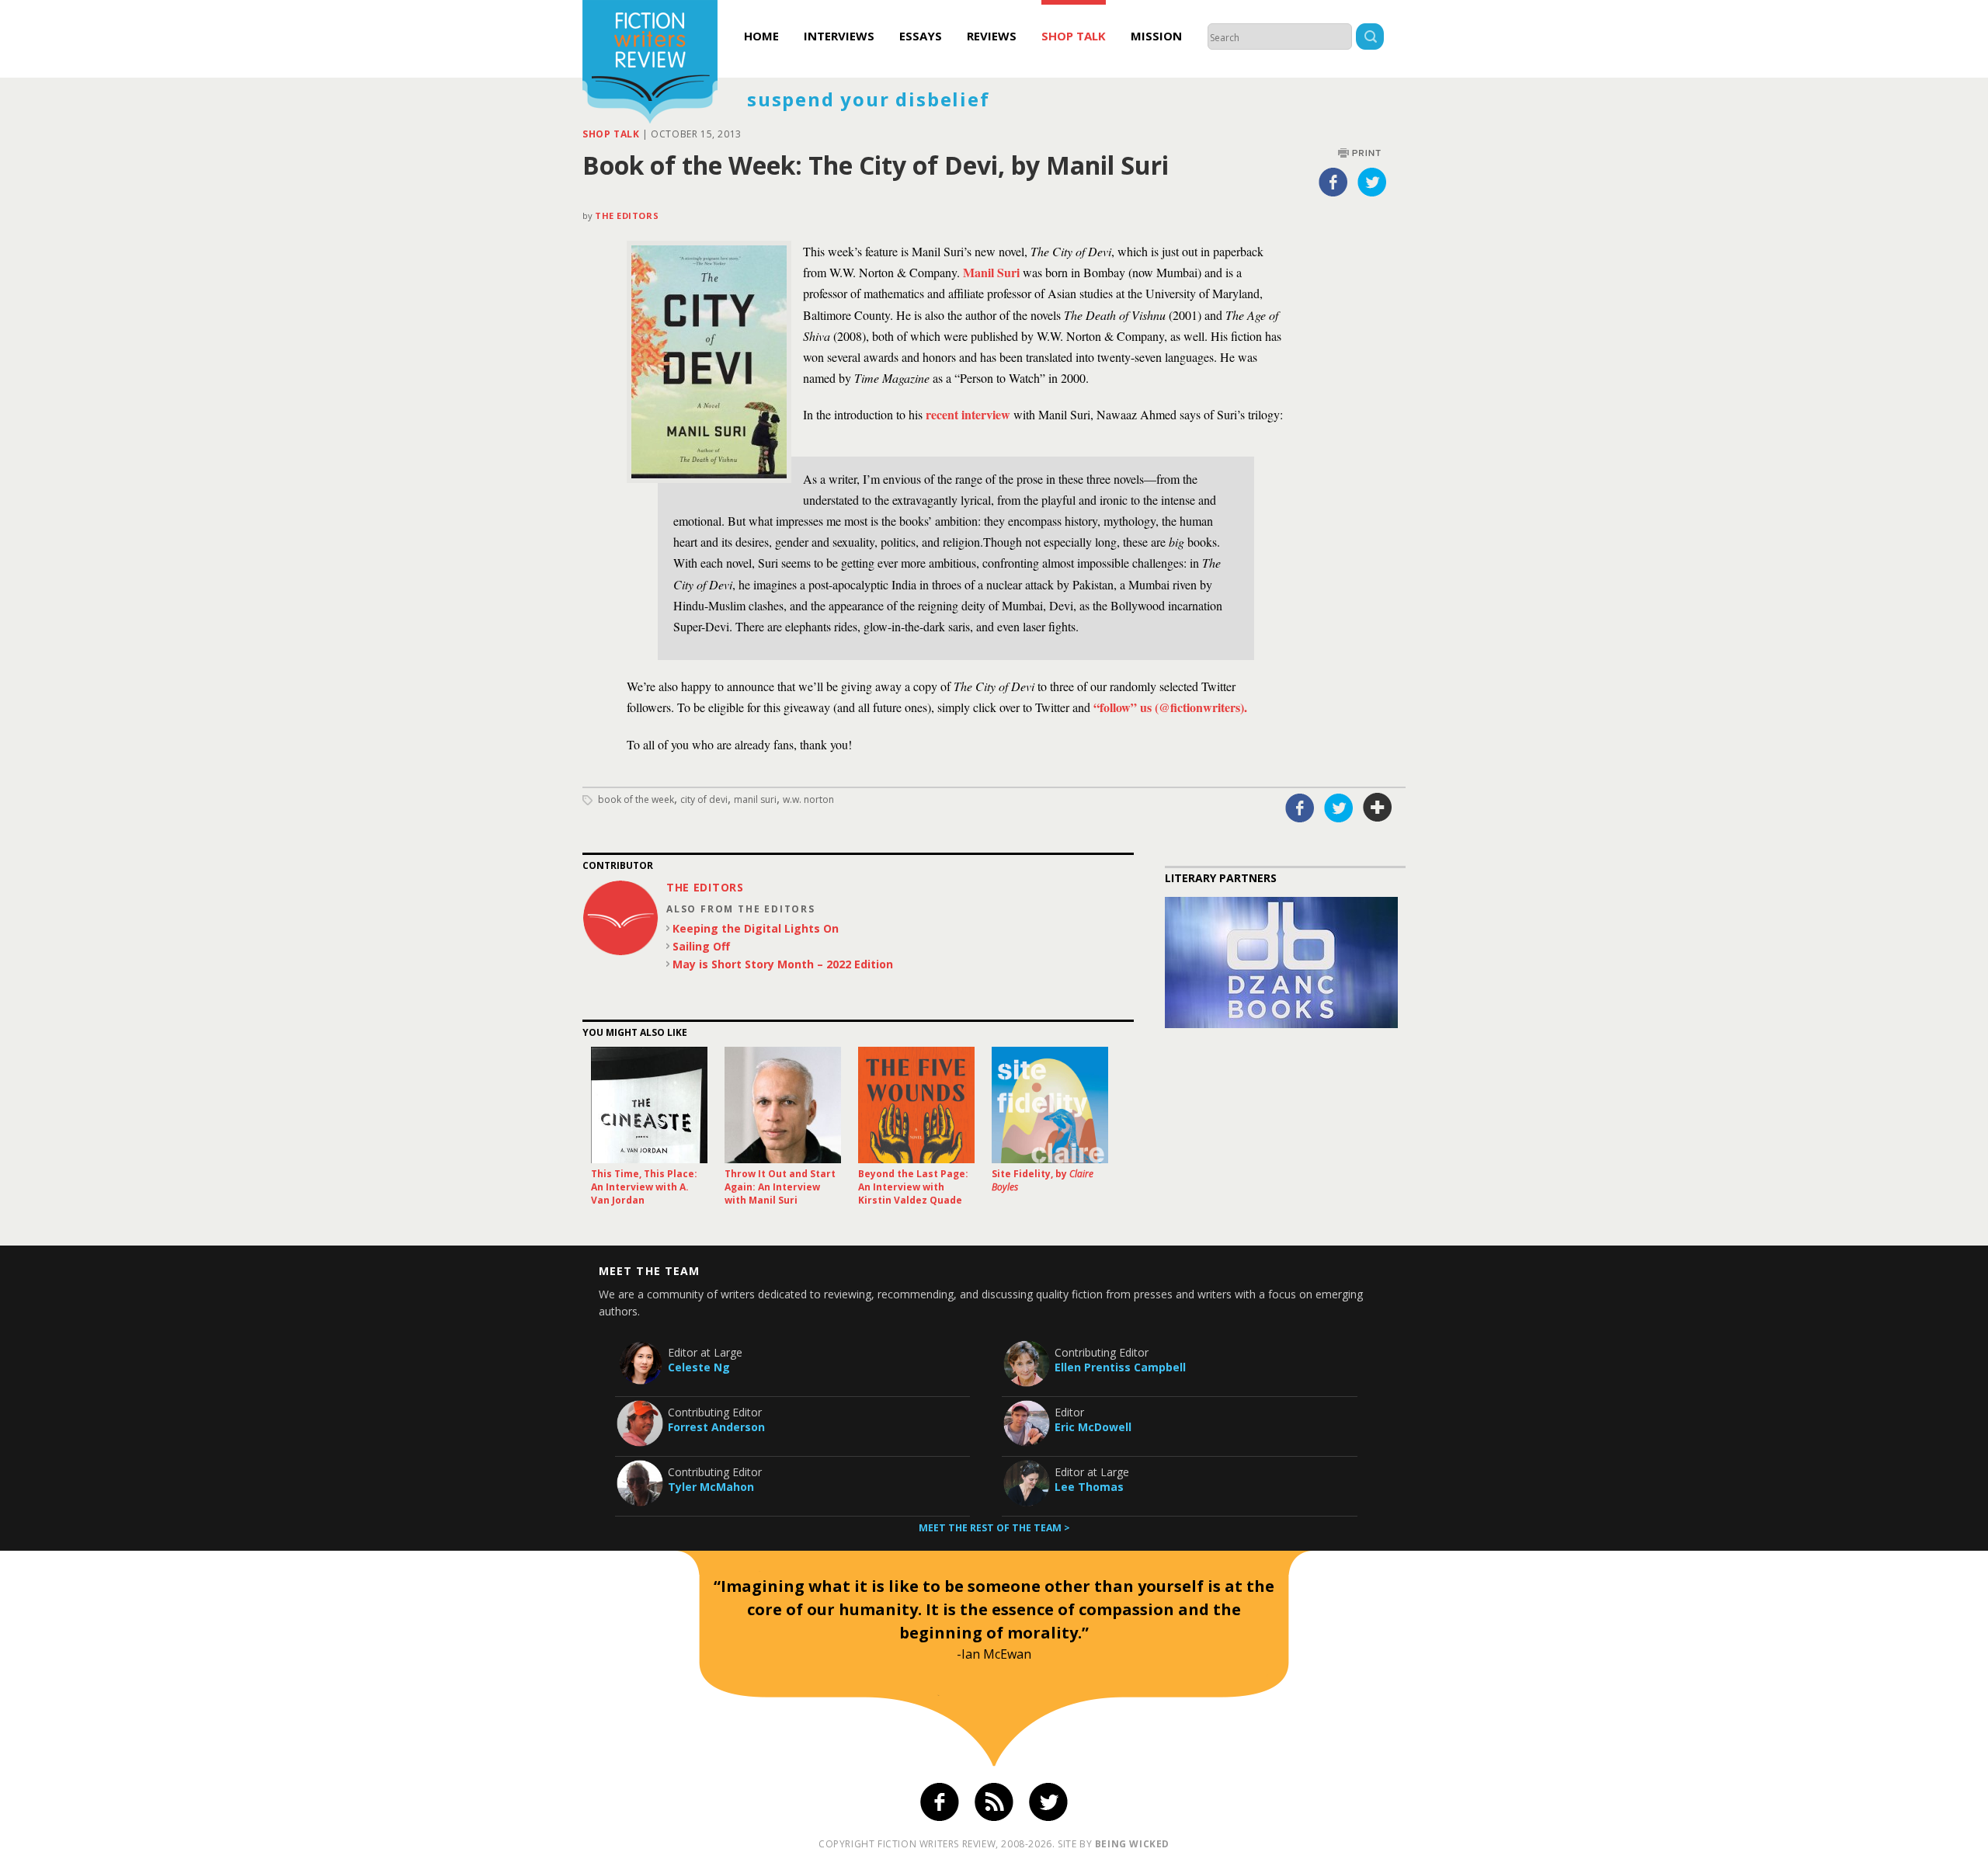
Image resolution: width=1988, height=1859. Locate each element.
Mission (1156, 36)
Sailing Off (701, 946)
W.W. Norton (808, 799)
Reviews (992, 36)
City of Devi (704, 799)
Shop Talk (1074, 36)
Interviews (839, 36)
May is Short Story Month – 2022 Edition (783, 964)
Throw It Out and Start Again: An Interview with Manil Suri (780, 1187)
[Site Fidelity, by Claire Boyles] (1050, 1105)
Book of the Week (636, 799)
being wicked (1132, 1844)
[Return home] (650, 64)
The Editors (627, 215)
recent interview (968, 414)
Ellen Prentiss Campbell (1120, 1367)
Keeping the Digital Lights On (756, 928)
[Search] (1370, 38)
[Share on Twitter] (1372, 182)
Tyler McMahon (711, 1487)
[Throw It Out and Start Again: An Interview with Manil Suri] (783, 1105)
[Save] (1378, 808)
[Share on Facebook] (1333, 182)
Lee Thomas (1089, 1487)
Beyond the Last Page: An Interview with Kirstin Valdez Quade (913, 1187)
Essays (921, 36)
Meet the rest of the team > (994, 1528)
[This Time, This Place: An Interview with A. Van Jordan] (649, 1105)
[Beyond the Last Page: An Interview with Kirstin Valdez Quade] (916, 1105)
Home (761, 36)
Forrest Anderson (716, 1427)
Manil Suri (993, 272)
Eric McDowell (1093, 1427)
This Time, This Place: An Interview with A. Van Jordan (644, 1187)
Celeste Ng (699, 1367)
